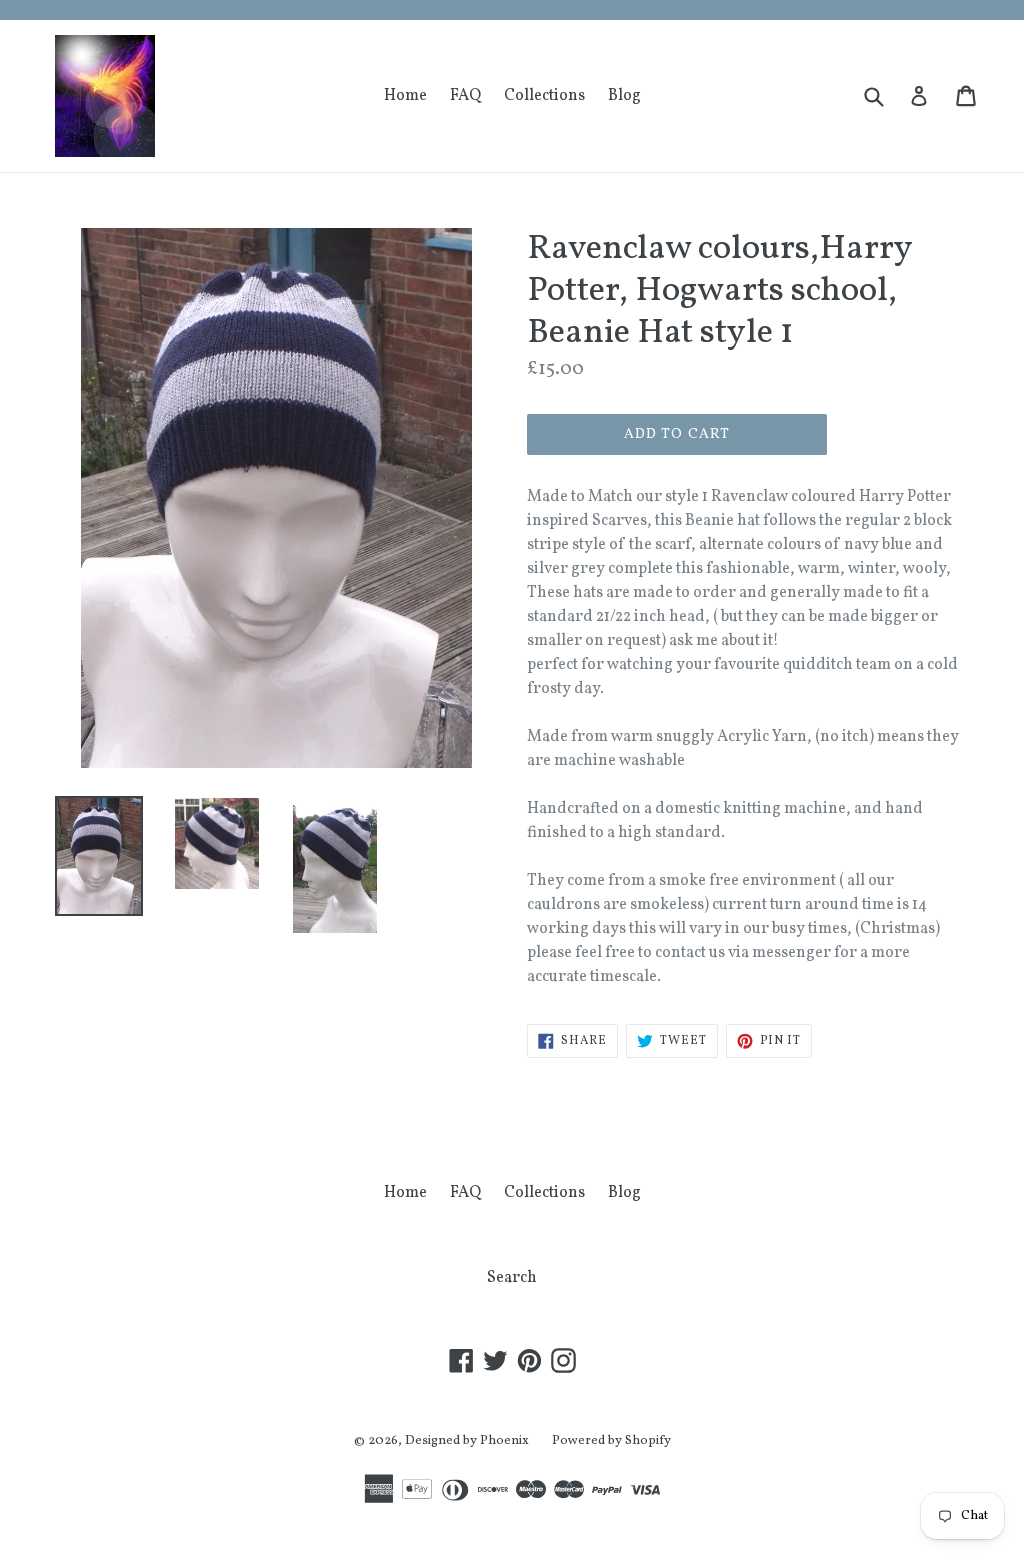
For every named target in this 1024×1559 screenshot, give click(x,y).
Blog (624, 96)
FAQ (465, 96)
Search (512, 1278)
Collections (544, 96)
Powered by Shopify (611, 1441)
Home (405, 96)
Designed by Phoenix (467, 1441)
